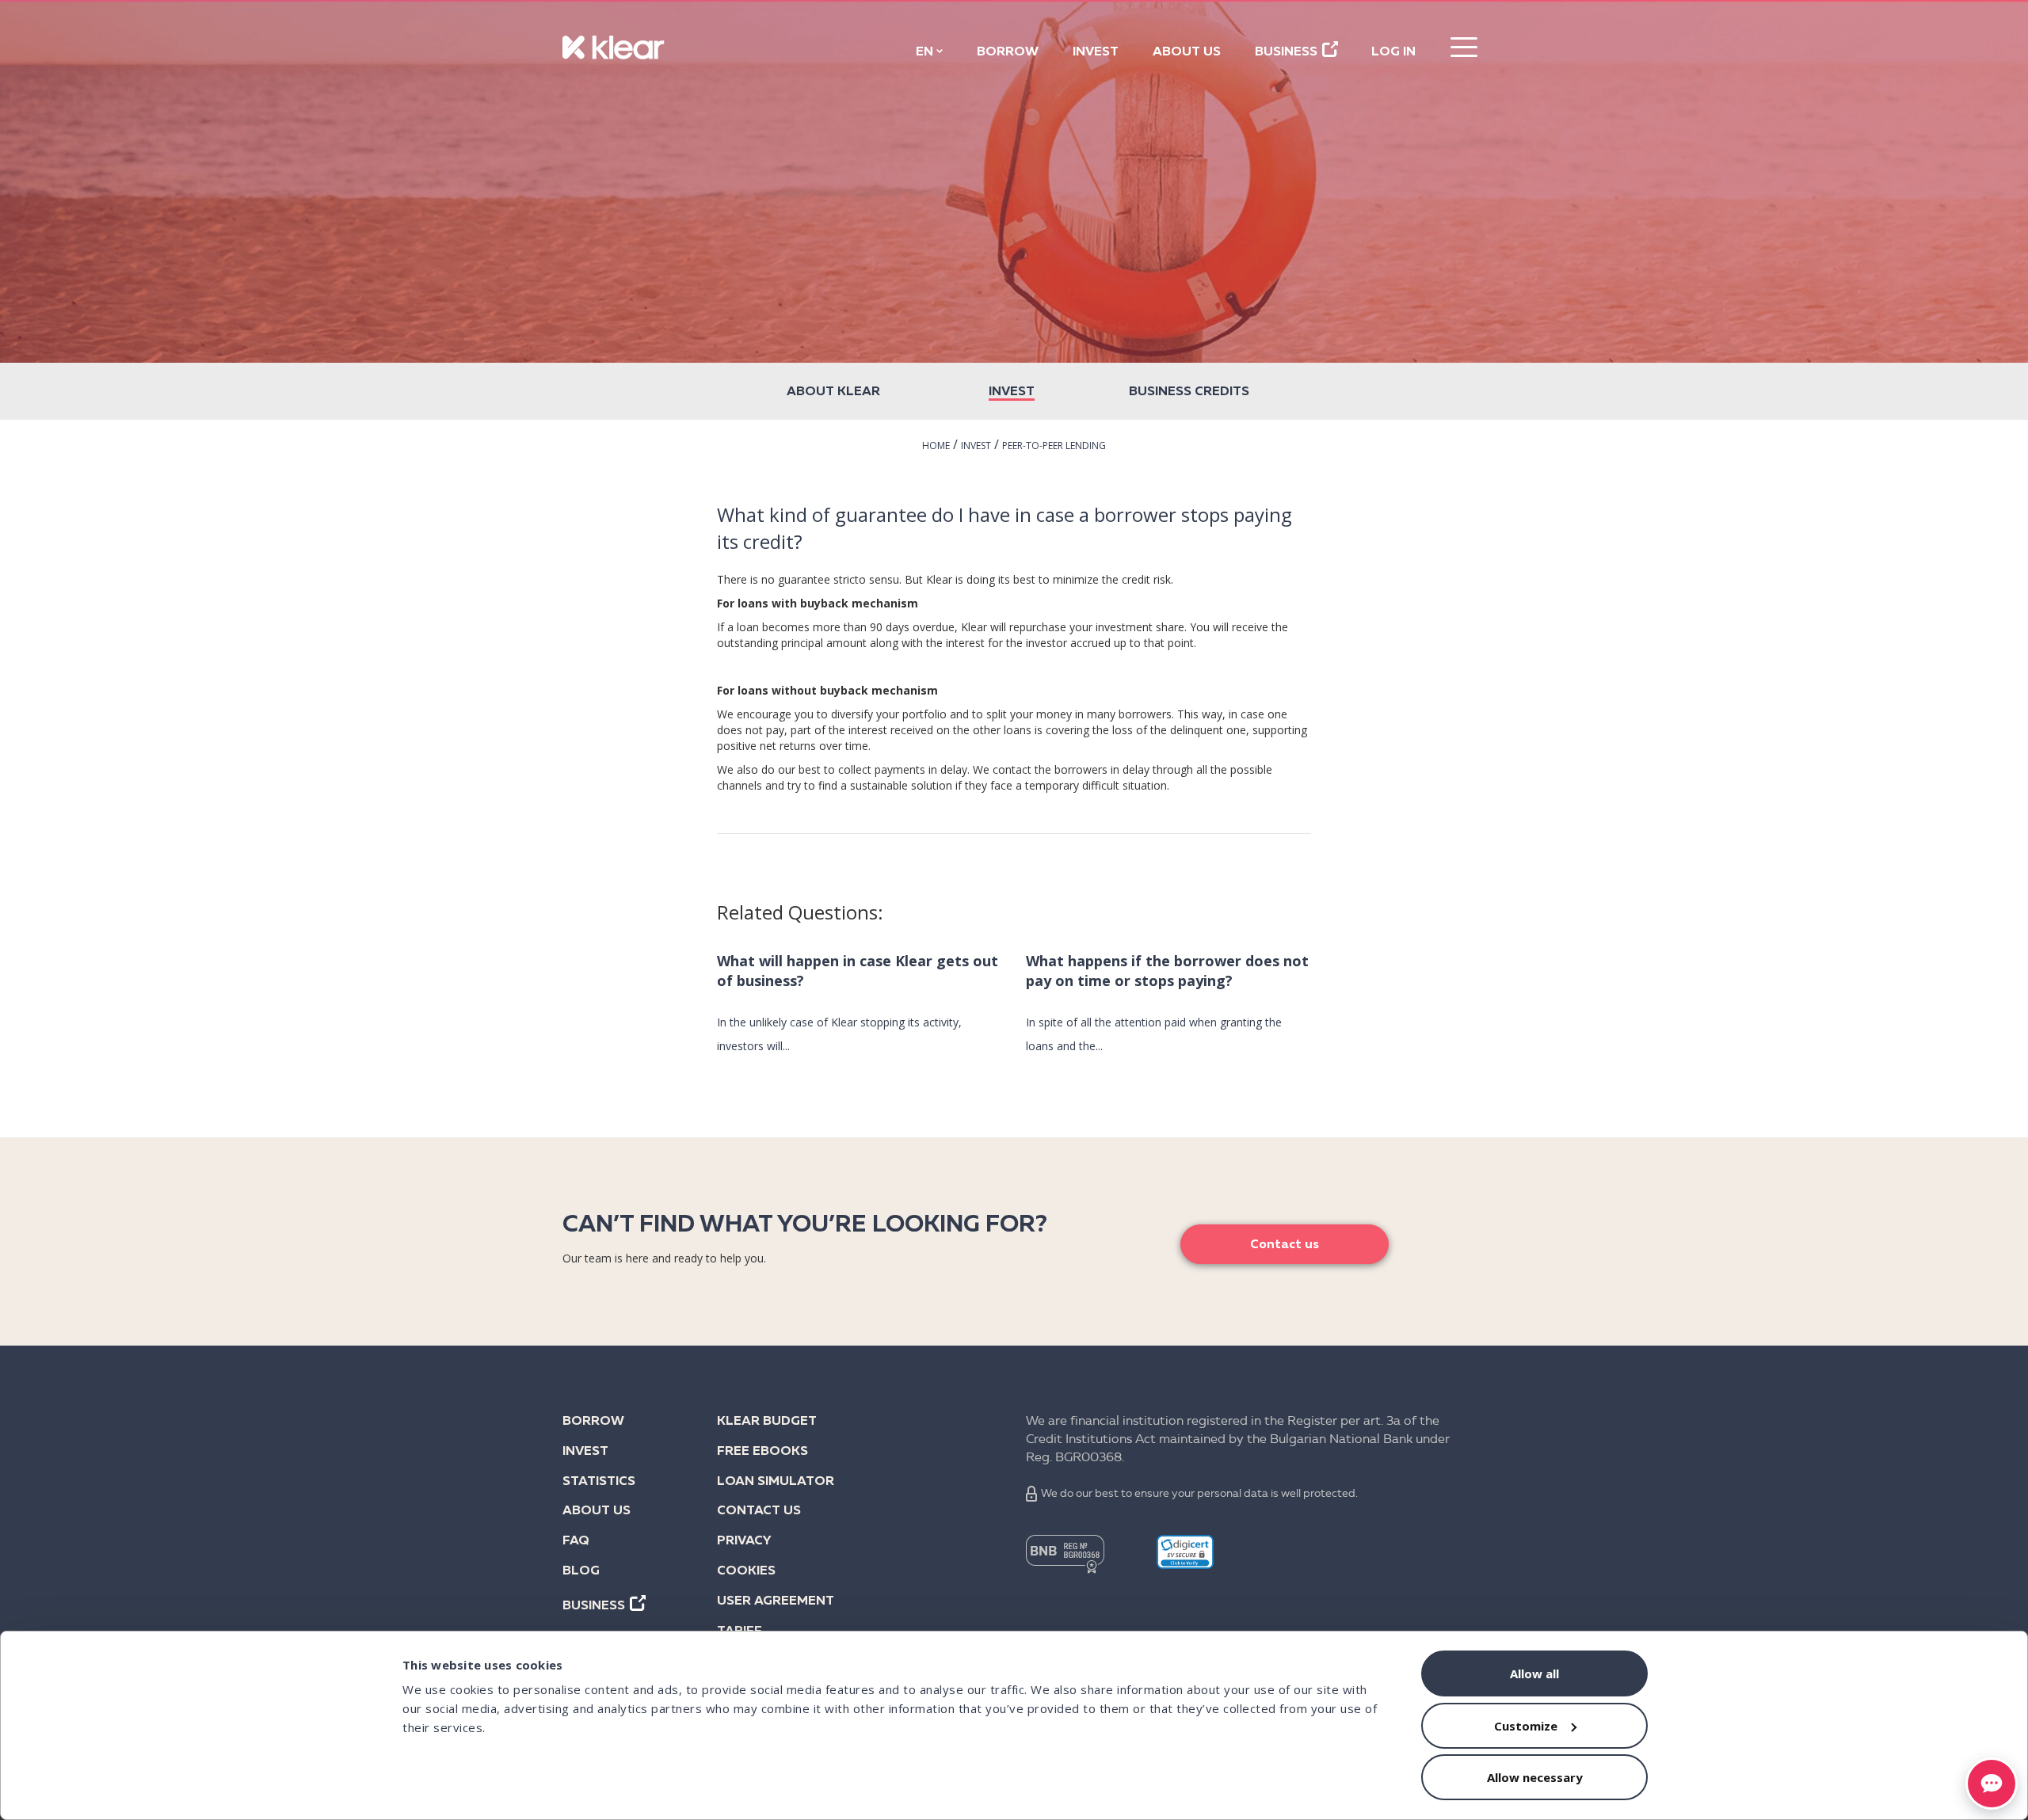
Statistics (599, 1482)
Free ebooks (762, 1452)
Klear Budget (767, 1422)
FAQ (576, 1541)
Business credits (1189, 392)
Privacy (744, 1541)
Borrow (1008, 52)
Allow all (1534, 1673)
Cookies (746, 1571)
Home (936, 445)
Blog (581, 1571)
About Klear (833, 392)
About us (1187, 52)
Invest (1096, 52)
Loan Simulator (776, 1482)
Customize (1526, 1726)
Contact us (1285, 1245)
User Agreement (776, 1601)
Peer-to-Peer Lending (1054, 445)
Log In (1393, 52)
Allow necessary (1535, 1777)
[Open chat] (1992, 1784)
